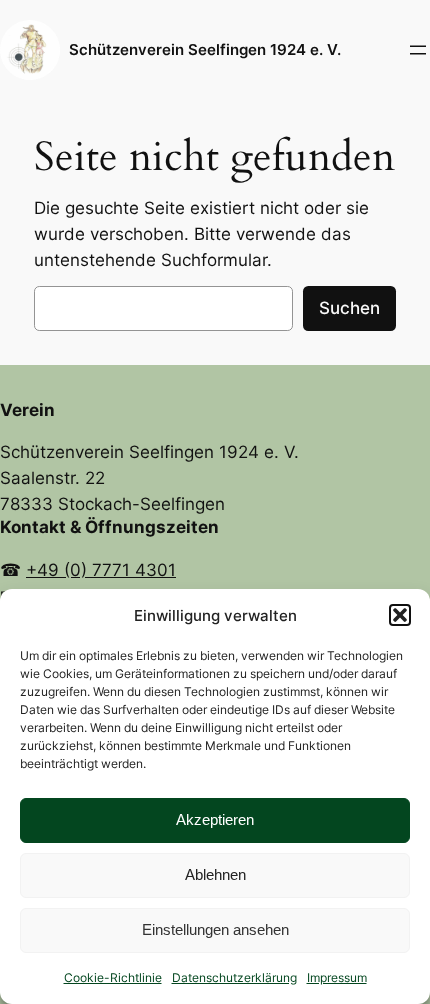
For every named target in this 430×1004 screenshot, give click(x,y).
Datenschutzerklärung (234, 977)
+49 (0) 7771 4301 (101, 570)
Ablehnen (215, 874)
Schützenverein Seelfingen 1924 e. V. (205, 50)
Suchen (349, 308)
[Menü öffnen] (418, 50)
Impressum (337, 977)
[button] (400, 615)
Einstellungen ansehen (215, 929)
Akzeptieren (215, 819)
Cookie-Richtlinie (113, 977)
